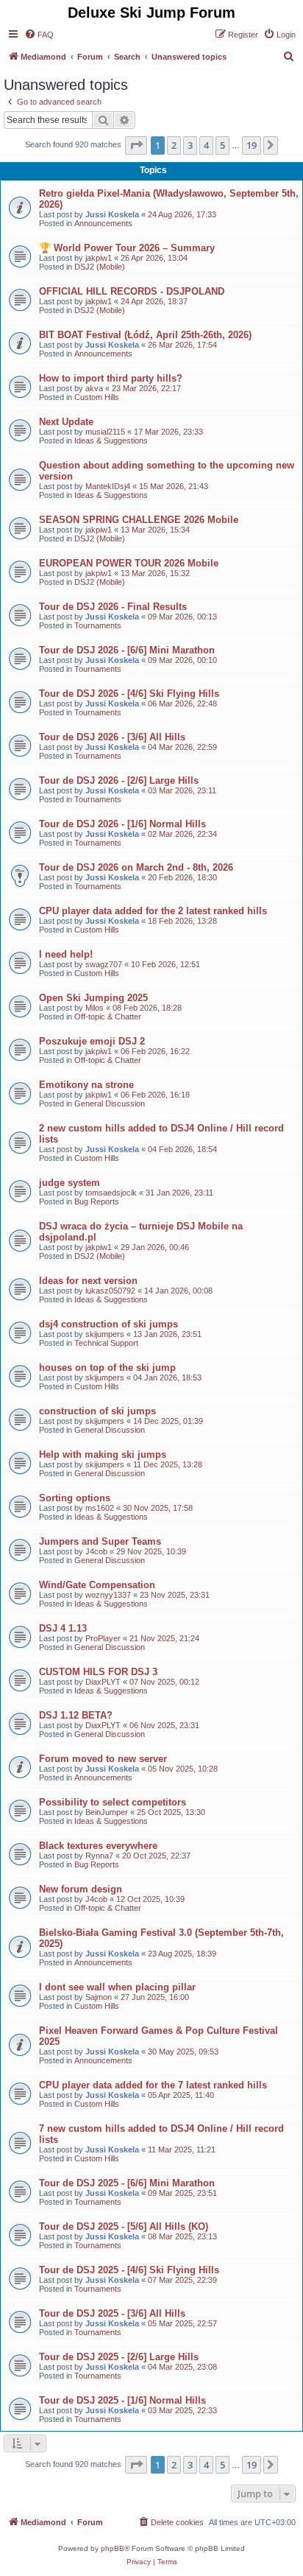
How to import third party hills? (111, 378)
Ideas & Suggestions (111, 441)
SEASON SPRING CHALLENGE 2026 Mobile (139, 520)
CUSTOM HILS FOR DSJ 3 (98, 1672)
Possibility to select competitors (113, 1802)
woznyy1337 (108, 1595)
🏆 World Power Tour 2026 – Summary (127, 248)
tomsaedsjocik (111, 1193)
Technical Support (106, 1343)
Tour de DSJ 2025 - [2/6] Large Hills (119, 2357)
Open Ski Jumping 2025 (93, 998)
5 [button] (222, 145)
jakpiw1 (99, 258)
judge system (69, 1183)
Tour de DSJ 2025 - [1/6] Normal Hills (122, 2400)
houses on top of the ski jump (107, 1368)
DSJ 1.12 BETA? (76, 1715)
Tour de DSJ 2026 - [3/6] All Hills (112, 737)
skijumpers (105, 1334)
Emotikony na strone (86, 1085)
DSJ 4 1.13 (63, 1628)
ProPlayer (103, 1638)
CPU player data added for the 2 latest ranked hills (153, 911)
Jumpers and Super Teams (100, 1541)
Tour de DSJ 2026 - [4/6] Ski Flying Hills (129, 694)
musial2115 (105, 432)
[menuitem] (39, 35)
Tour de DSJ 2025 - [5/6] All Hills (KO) (124, 2226)
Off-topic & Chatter (108, 1017)
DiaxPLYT (103, 1682)
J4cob (96, 1551)
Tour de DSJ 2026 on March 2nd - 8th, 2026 (136, 867)
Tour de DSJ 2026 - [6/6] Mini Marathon (127, 650)
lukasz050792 (110, 1291)
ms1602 (100, 1508)
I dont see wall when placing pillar (117, 1987)
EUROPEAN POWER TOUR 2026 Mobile (129, 563)
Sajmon (99, 1997)
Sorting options (75, 1498)
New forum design (81, 1889)
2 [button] (174, 145)
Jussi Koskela (112, 214)
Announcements (103, 223)
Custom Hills (97, 397)
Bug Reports (97, 1201)
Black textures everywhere (98, 1846)
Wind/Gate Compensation (97, 1585)
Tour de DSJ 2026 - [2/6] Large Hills (119, 780)
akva (94, 388)
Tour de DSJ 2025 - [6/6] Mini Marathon (127, 2183)
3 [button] (190, 145)
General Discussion (110, 1103)
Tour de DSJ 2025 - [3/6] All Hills (112, 2313)
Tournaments (98, 625)
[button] (136, 145)
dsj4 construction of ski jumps (108, 1324)
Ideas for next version (88, 1281)
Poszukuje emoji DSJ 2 (92, 1041)
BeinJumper (107, 1812)
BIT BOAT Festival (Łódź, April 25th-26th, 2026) (145, 335)
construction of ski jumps (97, 1411)
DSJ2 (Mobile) (100, 267)
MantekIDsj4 (108, 486)
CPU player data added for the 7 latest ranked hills (153, 2085)
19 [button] (252, 145)
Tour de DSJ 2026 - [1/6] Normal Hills (122, 824)
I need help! (66, 954)
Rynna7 (99, 1856)
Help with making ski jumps (103, 1454)
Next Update (66, 422)
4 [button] (206, 145)
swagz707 (104, 964)
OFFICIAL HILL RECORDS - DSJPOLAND (132, 291)
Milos (95, 1008)
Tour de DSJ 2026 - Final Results (113, 607)
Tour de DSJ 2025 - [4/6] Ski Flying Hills (129, 2270)
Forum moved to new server (103, 1759)
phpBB (113, 2548)
